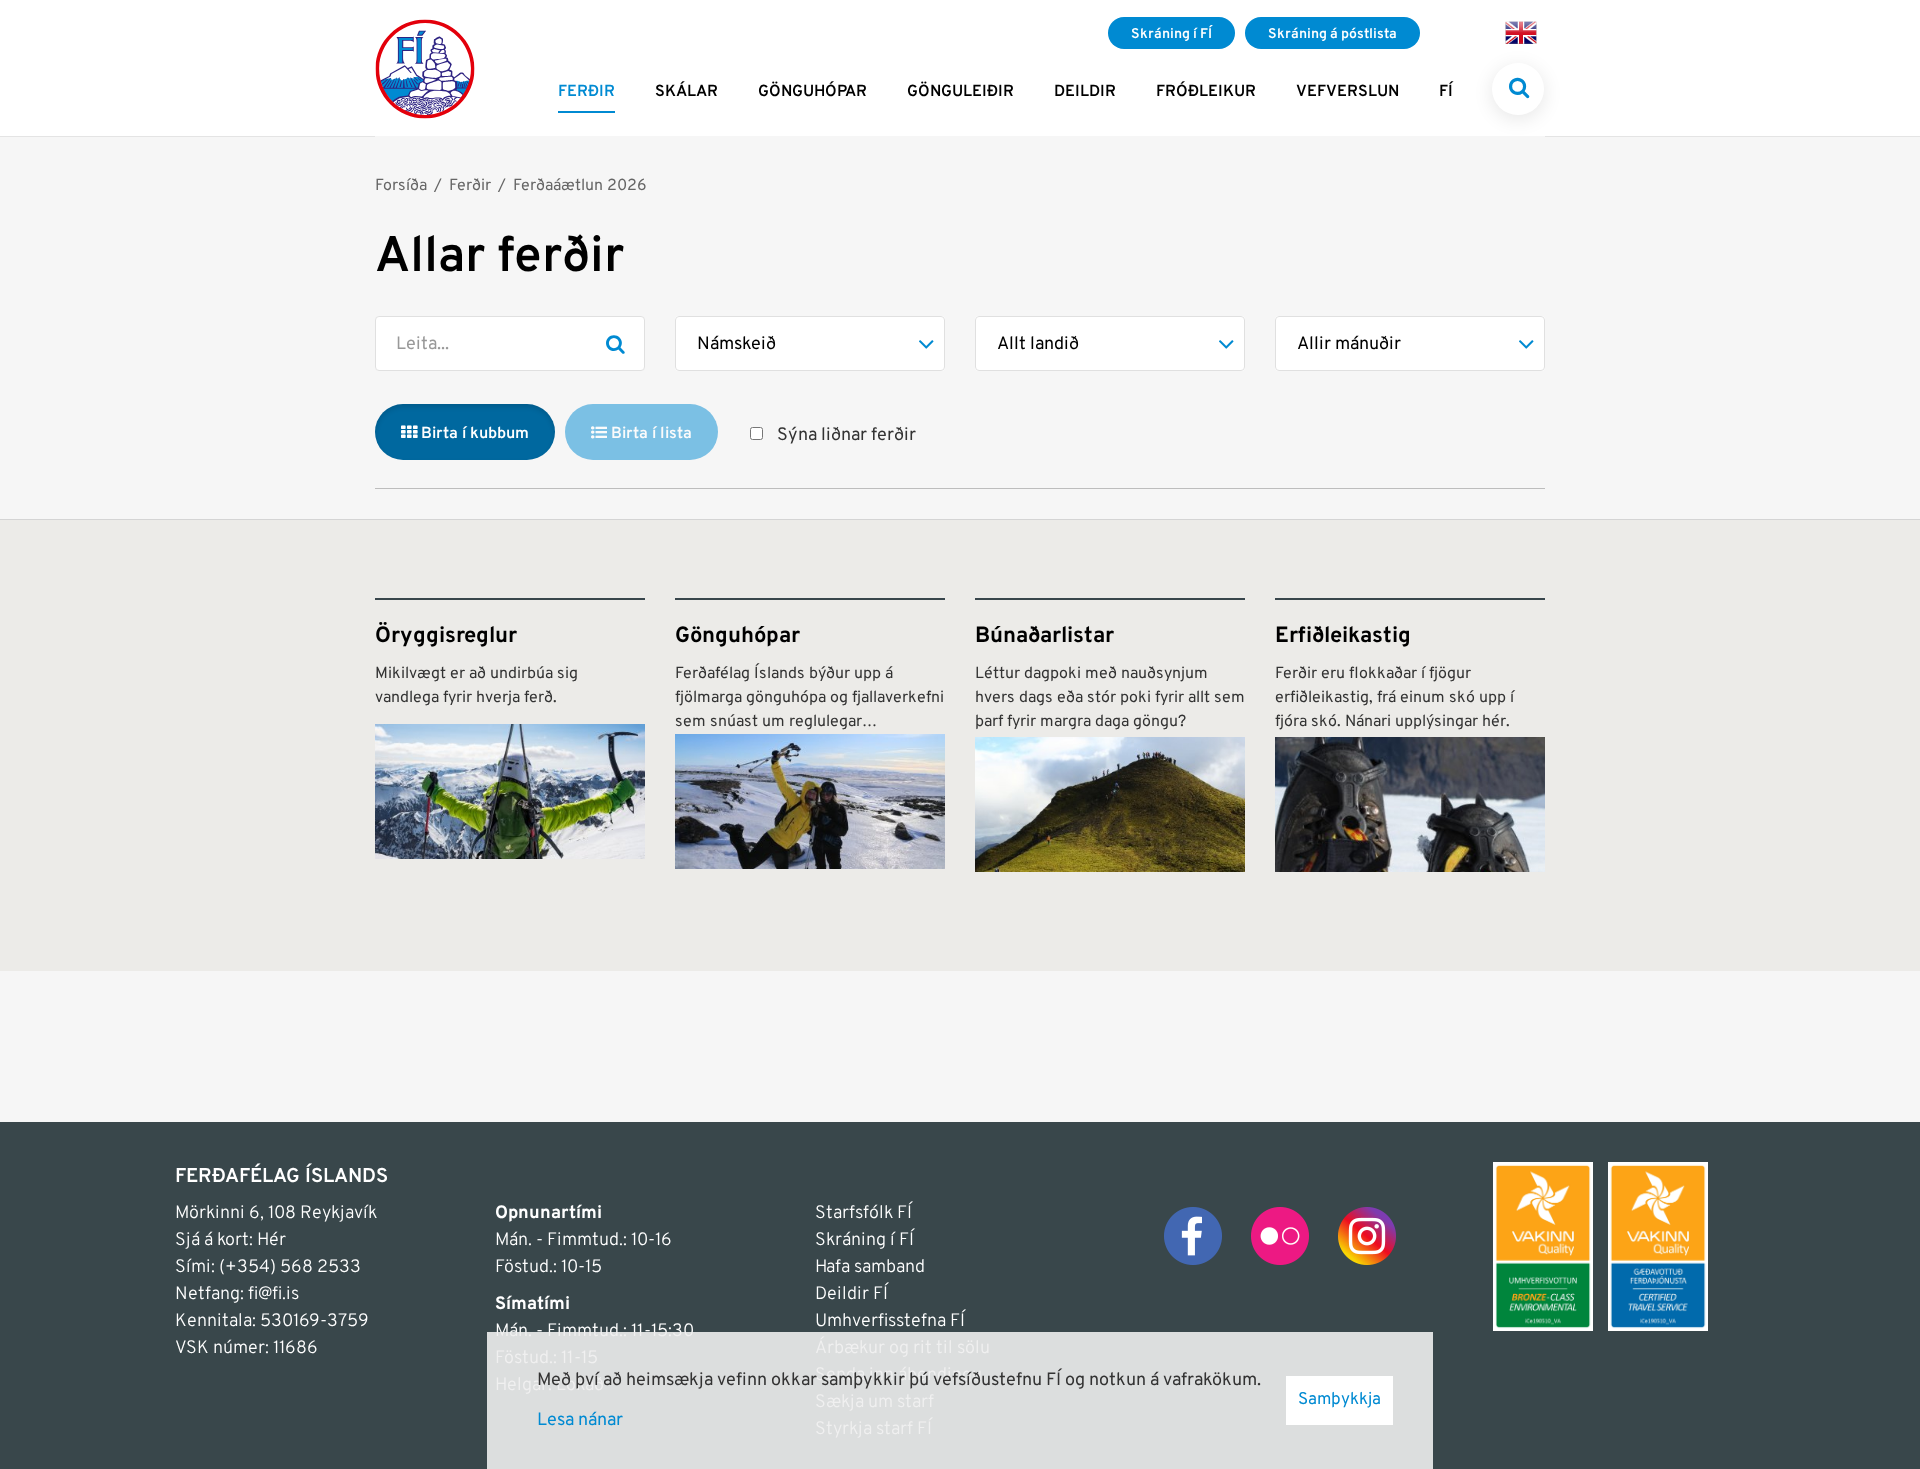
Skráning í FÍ (864, 1240)
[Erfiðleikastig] (1410, 735)
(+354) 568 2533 (290, 1267)
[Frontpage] (425, 68)
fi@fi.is (273, 1294)
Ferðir (470, 186)
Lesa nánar (580, 1420)
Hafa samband (870, 1267)
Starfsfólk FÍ (863, 1213)
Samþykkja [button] (1339, 1400)
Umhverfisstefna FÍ (890, 1321)
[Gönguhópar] (810, 735)
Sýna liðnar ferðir (846, 435)
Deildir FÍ (851, 1294)
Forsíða (401, 186)
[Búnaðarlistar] (1110, 735)
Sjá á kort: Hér (230, 1240)
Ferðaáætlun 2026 (580, 186)
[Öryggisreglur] (510, 735)
